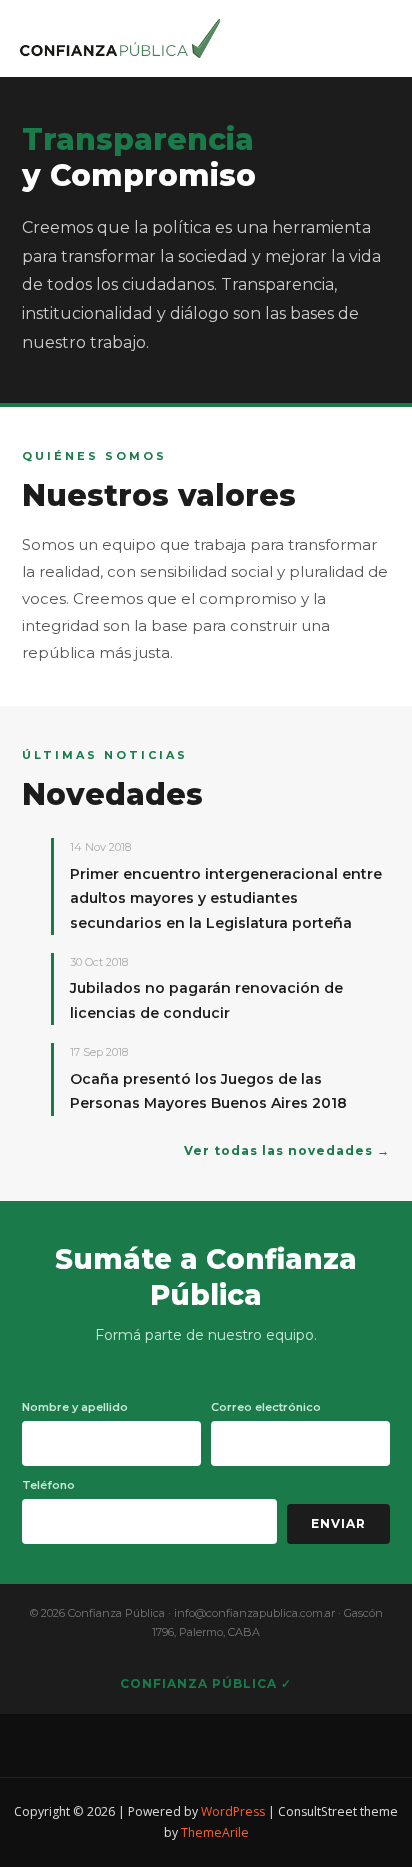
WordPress (233, 1811)
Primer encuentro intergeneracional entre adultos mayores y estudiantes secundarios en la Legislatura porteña (226, 898)
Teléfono (48, 1485)
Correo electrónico (266, 1407)
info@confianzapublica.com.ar (254, 1613)
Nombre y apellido (75, 1407)
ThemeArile (215, 1832)
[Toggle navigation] (370, 33)
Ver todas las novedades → (287, 1150)
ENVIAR (338, 1523)
